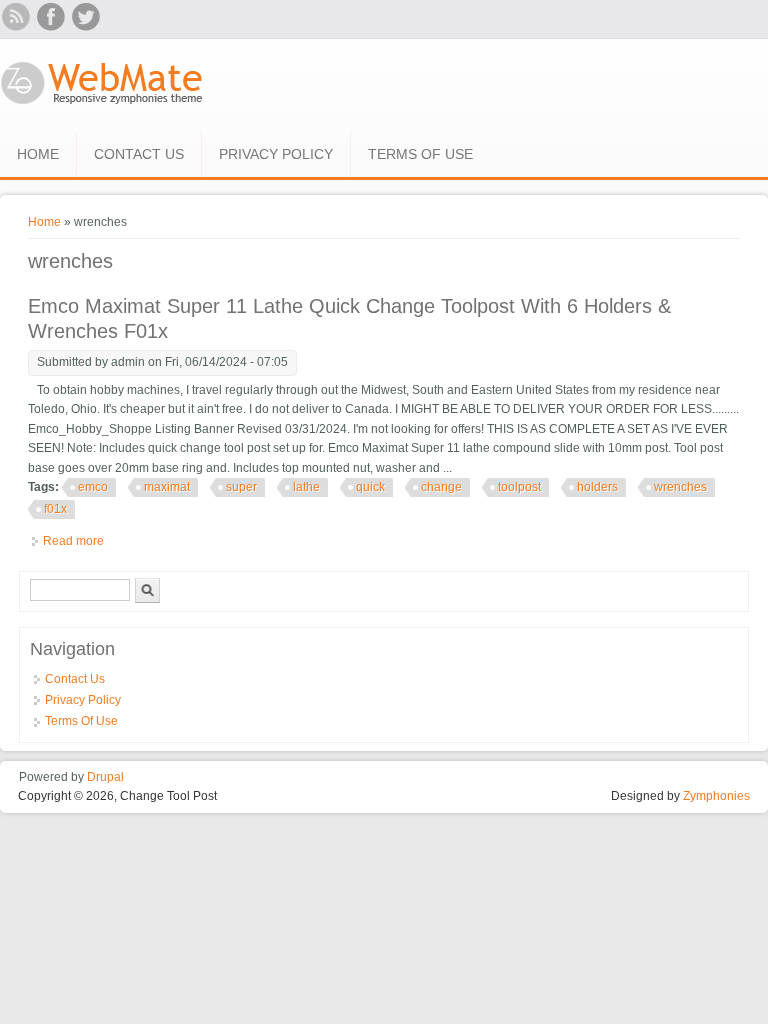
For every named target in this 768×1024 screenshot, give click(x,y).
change (441, 487)
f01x (55, 509)
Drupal (105, 777)
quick (370, 487)
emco (93, 487)
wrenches (680, 487)
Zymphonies (716, 796)
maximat (167, 487)
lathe (306, 487)
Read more (73, 541)
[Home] (102, 106)
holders (597, 487)
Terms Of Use (420, 154)
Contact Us (139, 154)
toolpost (519, 487)
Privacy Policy (276, 154)
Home (38, 154)
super (241, 487)
